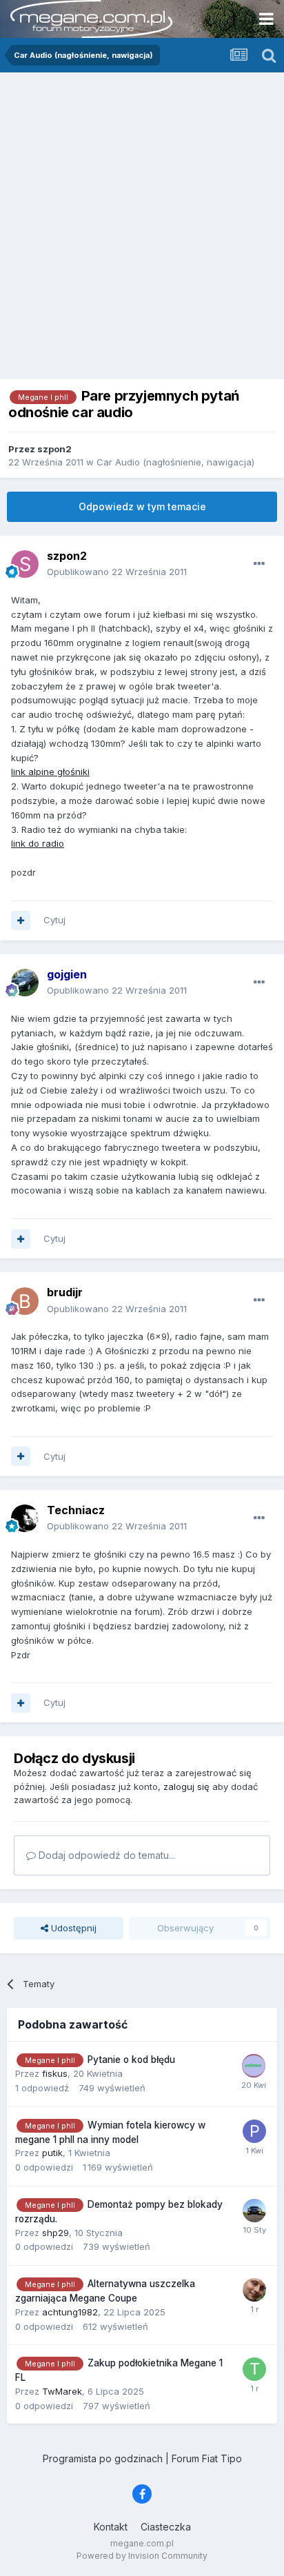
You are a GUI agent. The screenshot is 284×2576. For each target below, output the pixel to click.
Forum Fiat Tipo (207, 2458)
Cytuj (54, 920)
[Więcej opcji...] (259, 564)
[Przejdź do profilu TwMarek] (254, 2369)
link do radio (38, 843)
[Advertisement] (142, 221)
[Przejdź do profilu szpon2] (25, 564)
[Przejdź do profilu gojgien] (25, 983)
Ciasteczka (166, 2527)
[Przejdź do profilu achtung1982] (254, 2290)
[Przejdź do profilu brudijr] (25, 1301)
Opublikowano (117, 572)
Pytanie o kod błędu (131, 2060)
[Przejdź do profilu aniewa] (254, 2066)
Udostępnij (72, 1928)
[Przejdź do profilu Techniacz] (25, 1518)
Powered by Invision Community (142, 2556)
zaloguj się (186, 1787)
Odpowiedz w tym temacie (142, 506)
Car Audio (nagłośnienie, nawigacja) (175, 462)
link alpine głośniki (50, 772)
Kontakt (111, 2527)
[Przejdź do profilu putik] (254, 2131)
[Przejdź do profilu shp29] (254, 2211)
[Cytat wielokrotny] (21, 920)
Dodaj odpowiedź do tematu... (105, 1855)
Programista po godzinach (103, 2458)
